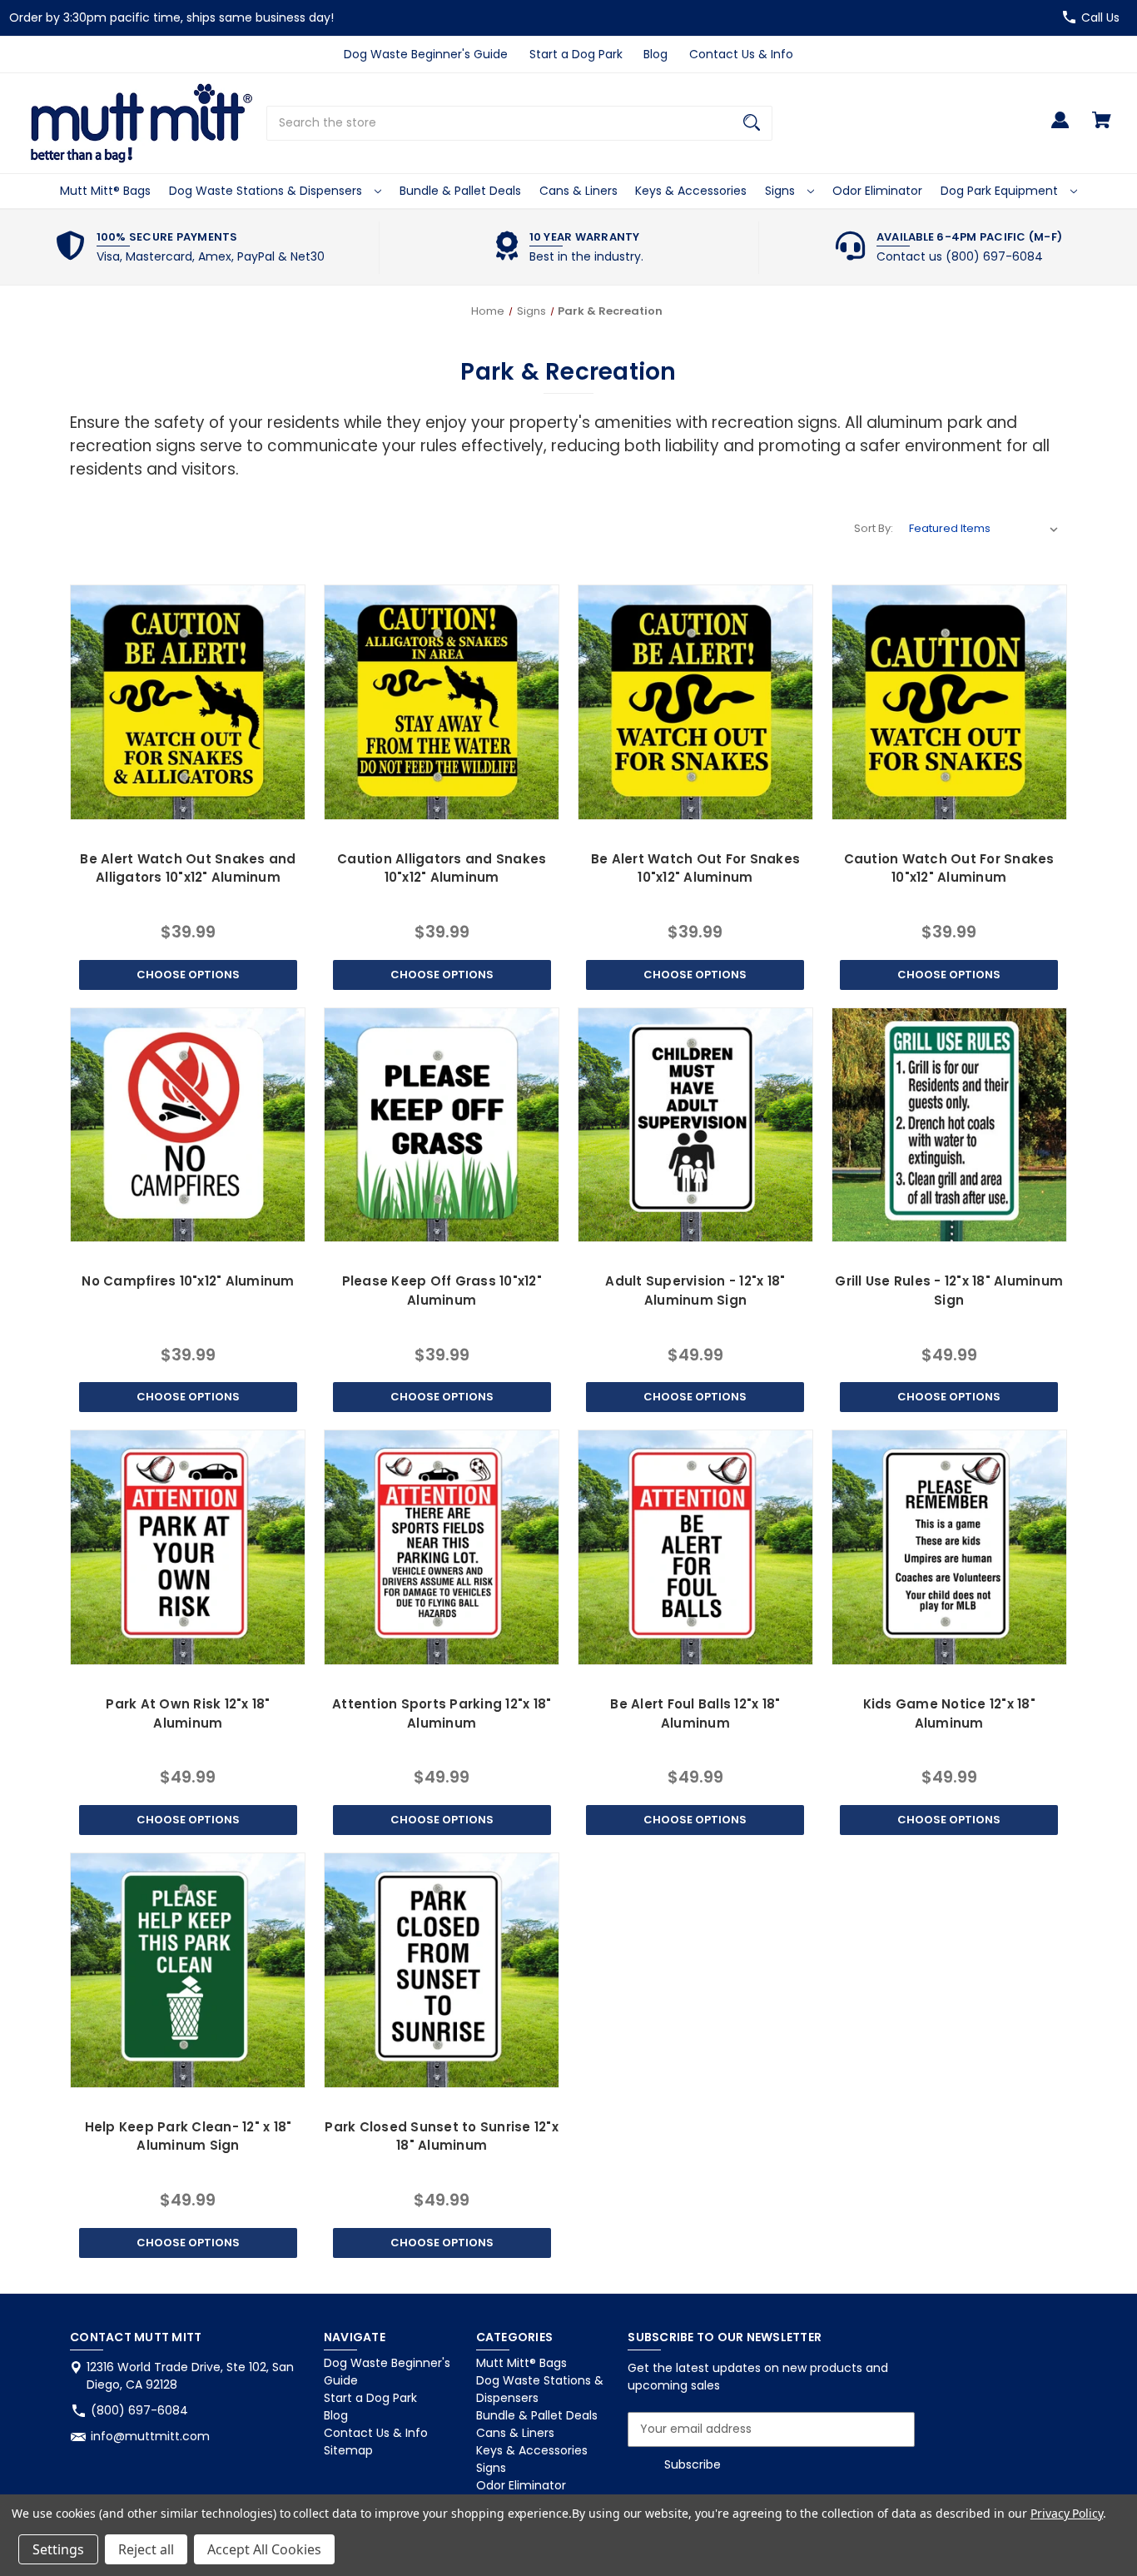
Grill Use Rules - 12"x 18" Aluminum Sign (949, 1290)
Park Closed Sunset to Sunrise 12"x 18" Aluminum (442, 2136)
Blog (655, 54)
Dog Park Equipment (1001, 191)
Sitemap (348, 2450)
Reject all (146, 2549)
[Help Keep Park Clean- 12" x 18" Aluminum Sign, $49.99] (188, 1970)
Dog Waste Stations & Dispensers (267, 191)
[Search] (752, 123)
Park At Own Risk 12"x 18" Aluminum (188, 1713)
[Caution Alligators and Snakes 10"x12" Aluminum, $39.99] (442, 702)
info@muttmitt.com (150, 2436)
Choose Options (188, 975)
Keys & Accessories (691, 191)
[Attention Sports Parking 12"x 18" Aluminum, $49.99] (442, 1547)
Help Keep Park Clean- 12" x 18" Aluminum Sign (189, 2136)
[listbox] (984, 529)
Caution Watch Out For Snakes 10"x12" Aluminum (949, 868)
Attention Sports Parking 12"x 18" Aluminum (442, 1713)
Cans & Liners (578, 191)
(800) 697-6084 (139, 2410)
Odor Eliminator (877, 191)
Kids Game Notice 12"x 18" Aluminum (949, 1713)
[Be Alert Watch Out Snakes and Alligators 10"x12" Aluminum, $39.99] (188, 702)
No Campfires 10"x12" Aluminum (188, 1281)
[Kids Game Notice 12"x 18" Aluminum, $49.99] (949, 1547)
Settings (58, 2549)
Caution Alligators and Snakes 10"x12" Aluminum (442, 868)
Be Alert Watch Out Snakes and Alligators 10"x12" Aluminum (188, 868)
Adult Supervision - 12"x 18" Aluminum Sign (695, 1290)
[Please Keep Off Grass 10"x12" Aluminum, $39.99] (442, 1125)
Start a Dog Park (576, 54)
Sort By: (874, 528)
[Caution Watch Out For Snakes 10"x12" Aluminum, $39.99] (949, 702)
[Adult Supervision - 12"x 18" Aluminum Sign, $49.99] (695, 1125)
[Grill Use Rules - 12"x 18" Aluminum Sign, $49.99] (949, 1125)
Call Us (1100, 17)
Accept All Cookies (264, 2549)
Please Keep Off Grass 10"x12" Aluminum (442, 1290)
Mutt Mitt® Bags (105, 191)
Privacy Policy (1067, 2513)
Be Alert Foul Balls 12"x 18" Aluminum (695, 1713)
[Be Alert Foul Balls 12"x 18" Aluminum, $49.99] (695, 1547)
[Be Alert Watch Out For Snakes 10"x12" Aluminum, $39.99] (695, 702)
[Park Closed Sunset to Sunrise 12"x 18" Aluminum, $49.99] (442, 1970)
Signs (782, 191)
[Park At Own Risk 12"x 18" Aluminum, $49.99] (188, 1547)
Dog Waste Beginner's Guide (426, 54)
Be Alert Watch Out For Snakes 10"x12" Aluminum (695, 868)
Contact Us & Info (741, 54)
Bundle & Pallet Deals (460, 191)
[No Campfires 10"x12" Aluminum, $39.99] (188, 1125)
